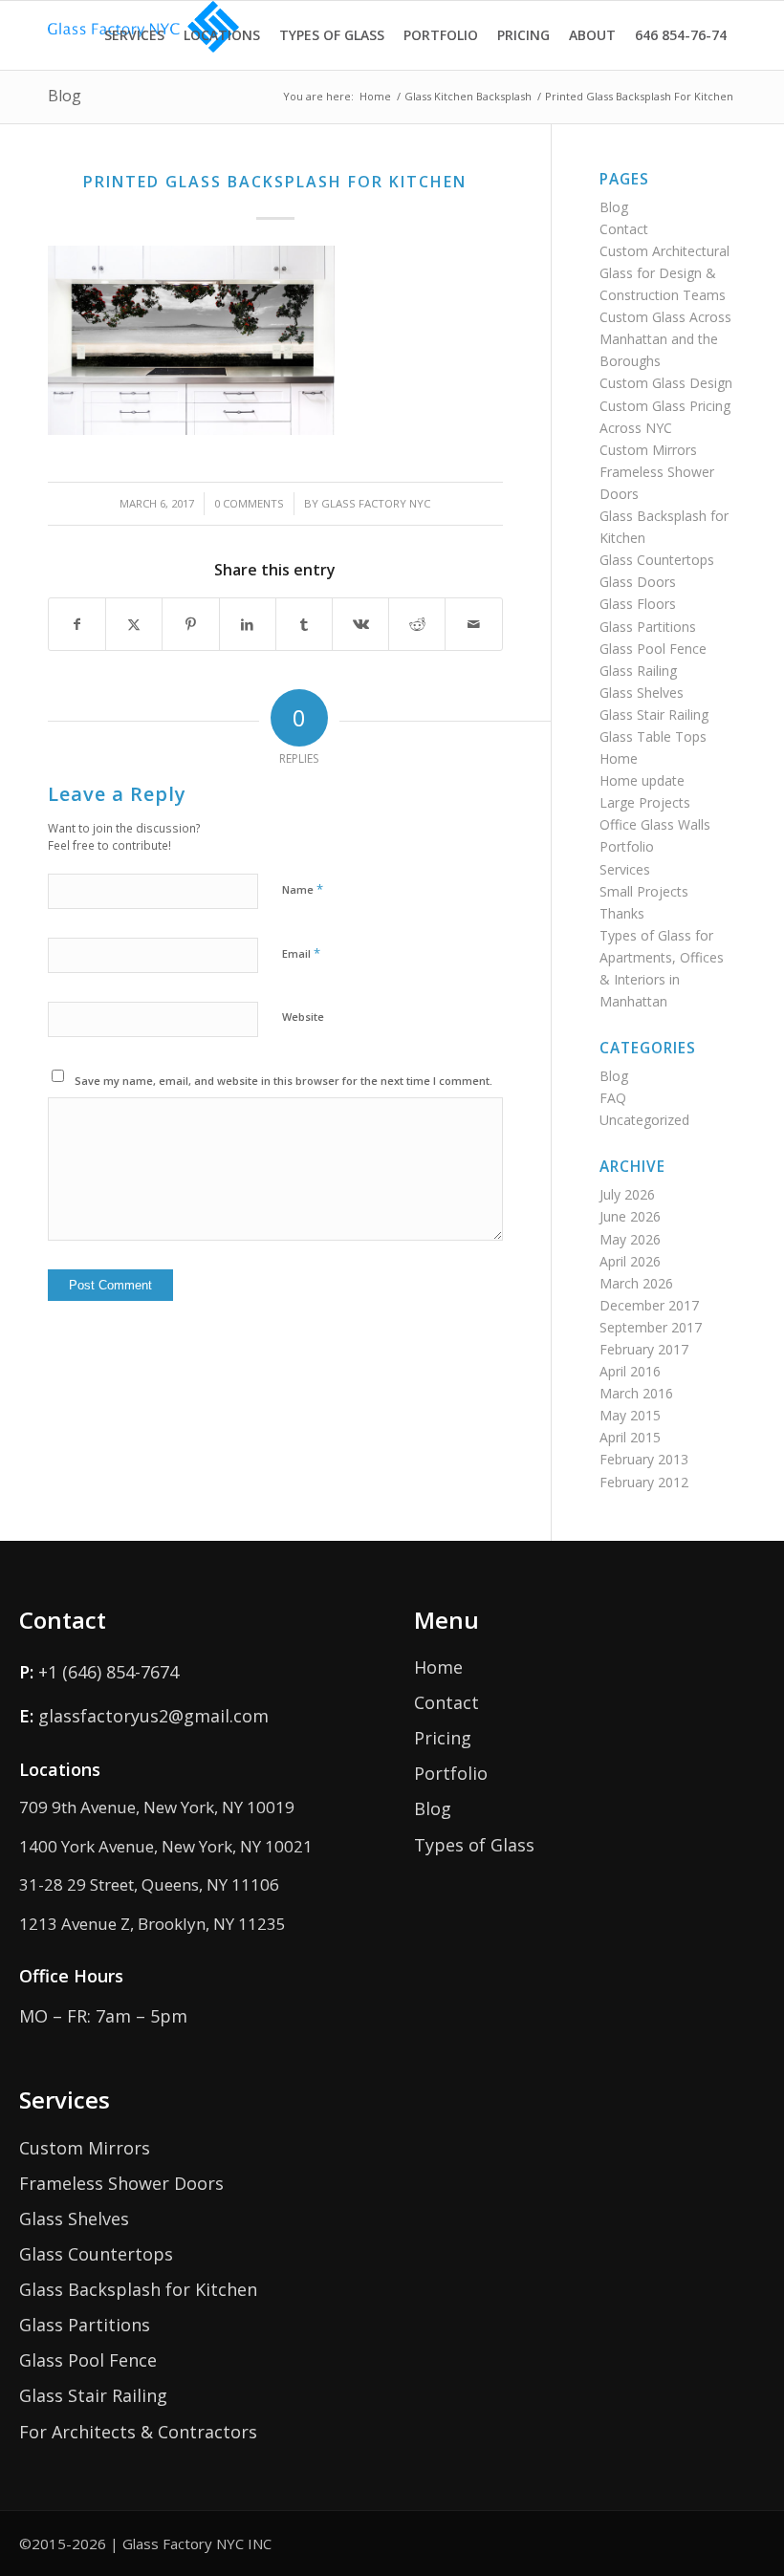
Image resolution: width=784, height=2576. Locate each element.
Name (303, 889)
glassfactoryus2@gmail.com (153, 1716)
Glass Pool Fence (653, 649)
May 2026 (630, 1239)
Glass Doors (638, 582)
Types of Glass (474, 1845)
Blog (65, 96)
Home (619, 758)
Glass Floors (638, 604)
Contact (624, 229)
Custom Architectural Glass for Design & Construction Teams (664, 273)
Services (625, 869)
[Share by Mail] (473, 624)
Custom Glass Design (666, 383)
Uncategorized (644, 1120)
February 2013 (644, 1459)
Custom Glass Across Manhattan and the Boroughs (665, 339)
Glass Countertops (657, 560)
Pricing (443, 1738)
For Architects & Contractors (138, 2432)
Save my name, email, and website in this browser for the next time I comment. (283, 1081)
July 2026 (627, 1194)
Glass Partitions (648, 627)
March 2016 (636, 1393)
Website (303, 1017)
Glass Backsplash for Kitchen (138, 2289)
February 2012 (644, 1482)
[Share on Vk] (360, 624)
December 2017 (649, 1305)
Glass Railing (638, 671)
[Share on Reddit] (417, 624)
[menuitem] (134, 35)
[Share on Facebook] (77, 624)
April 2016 (630, 1371)
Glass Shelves (642, 693)
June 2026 (630, 1216)
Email (301, 953)
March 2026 (636, 1283)
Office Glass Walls (655, 824)
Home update (642, 780)
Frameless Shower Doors (121, 2183)
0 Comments (249, 503)
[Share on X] (134, 624)
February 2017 (644, 1349)
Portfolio (627, 846)
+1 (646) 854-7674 (109, 1672)
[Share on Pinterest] (190, 624)
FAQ (613, 1098)
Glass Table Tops (653, 736)
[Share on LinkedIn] (248, 624)
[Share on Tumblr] (304, 624)
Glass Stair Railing (654, 714)
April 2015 (630, 1437)
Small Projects (644, 891)
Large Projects (645, 802)
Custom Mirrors (648, 450)
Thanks (622, 913)
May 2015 (630, 1415)
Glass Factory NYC (376, 503)
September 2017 (651, 1327)
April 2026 (630, 1261)
